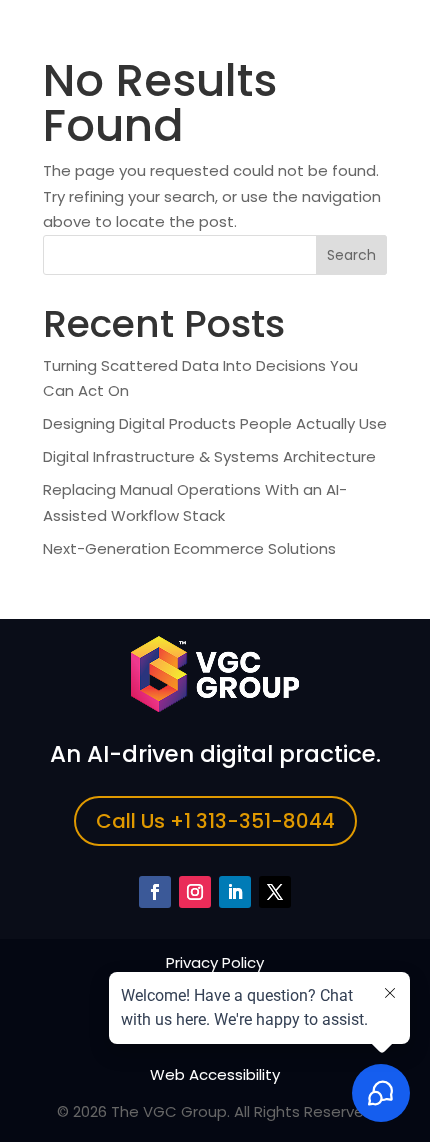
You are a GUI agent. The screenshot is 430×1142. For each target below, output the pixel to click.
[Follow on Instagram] (195, 892)
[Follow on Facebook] (155, 892)
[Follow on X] (275, 892)
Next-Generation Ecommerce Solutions (189, 548)
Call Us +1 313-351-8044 (215, 821)
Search (351, 255)
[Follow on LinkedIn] (235, 892)
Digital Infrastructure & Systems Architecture (209, 456)
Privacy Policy (215, 962)
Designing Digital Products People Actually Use (215, 423)
